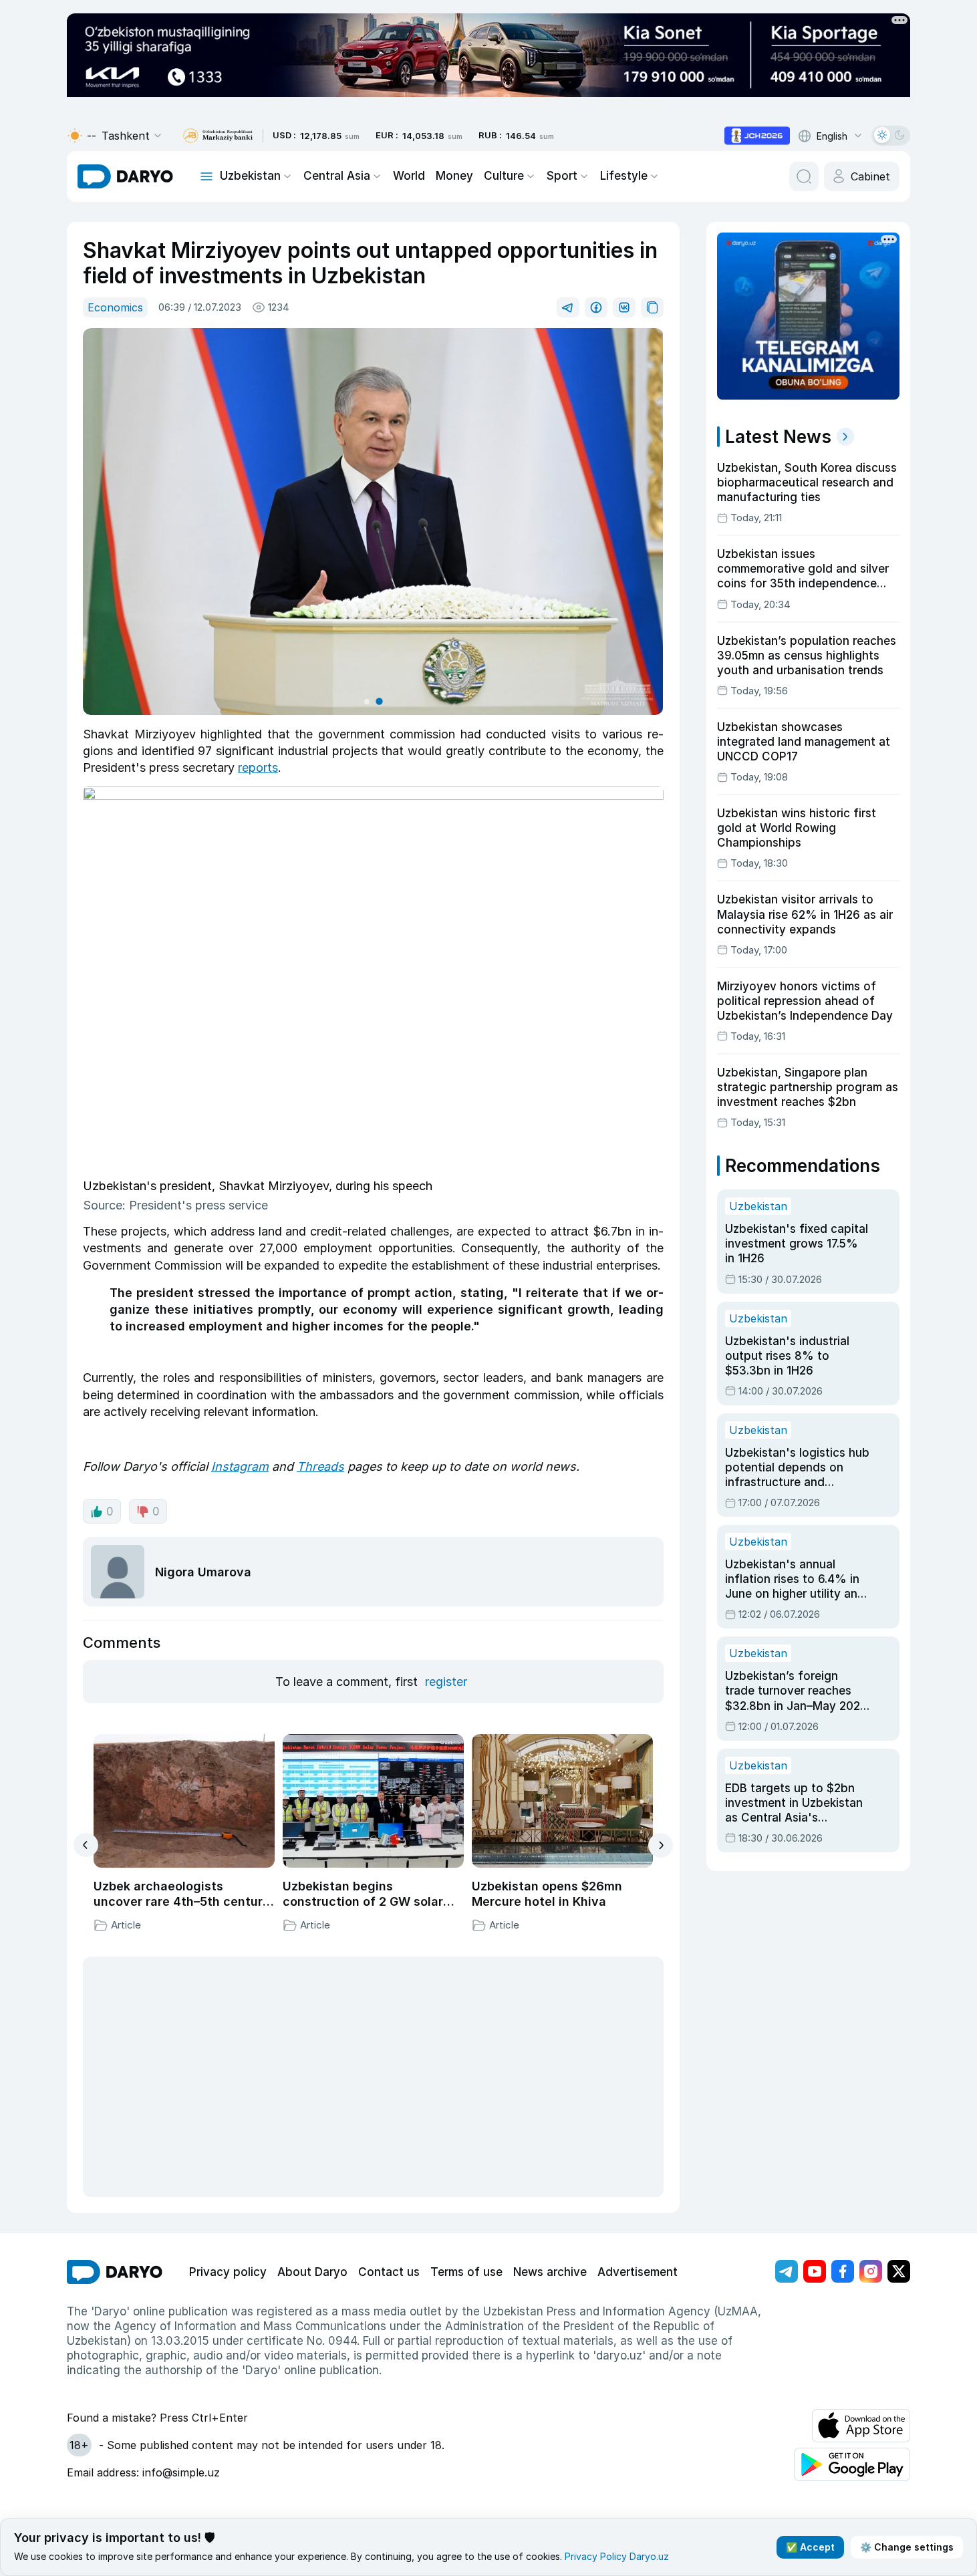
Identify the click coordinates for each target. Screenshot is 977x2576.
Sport (562, 176)
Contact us (389, 2272)
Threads (320, 1466)
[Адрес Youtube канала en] (815, 2271)
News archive (550, 2272)
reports (258, 767)
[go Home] (115, 2272)
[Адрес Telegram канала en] (787, 2271)
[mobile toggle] (206, 176)
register (446, 1682)
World (409, 176)
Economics (115, 307)
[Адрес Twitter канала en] (899, 2271)
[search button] (804, 176)
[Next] (661, 1845)
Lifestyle (624, 176)
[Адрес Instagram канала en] (871, 2271)
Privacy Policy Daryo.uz (617, 2556)
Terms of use (466, 2272)
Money (454, 176)
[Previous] (86, 1845)
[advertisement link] (757, 136)
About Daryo (312, 2272)
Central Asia (337, 176)
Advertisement (638, 2272)
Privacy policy (228, 2272)
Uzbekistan (250, 176)
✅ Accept (810, 2547)
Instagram (240, 1466)
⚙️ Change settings (907, 2547)
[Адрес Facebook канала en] (843, 2271)
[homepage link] (125, 176)
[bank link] (218, 136)
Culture (504, 176)
